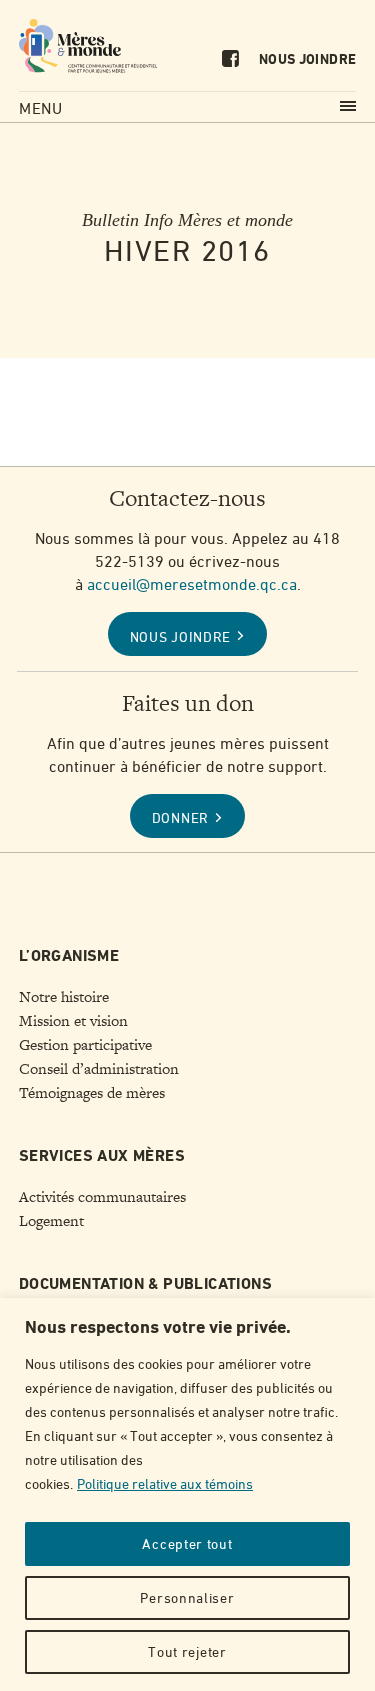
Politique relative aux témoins (165, 1483)
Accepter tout (187, 1543)
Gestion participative (85, 1045)
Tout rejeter (187, 1651)
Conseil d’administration (99, 1069)
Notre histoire (64, 997)
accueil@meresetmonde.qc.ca (192, 584)
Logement (51, 1221)
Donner (180, 817)
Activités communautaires (102, 1197)
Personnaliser (187, 1597)
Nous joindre (307, 60)
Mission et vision (73, 1021)
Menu (41, 108)
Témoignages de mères (92, 1093)
